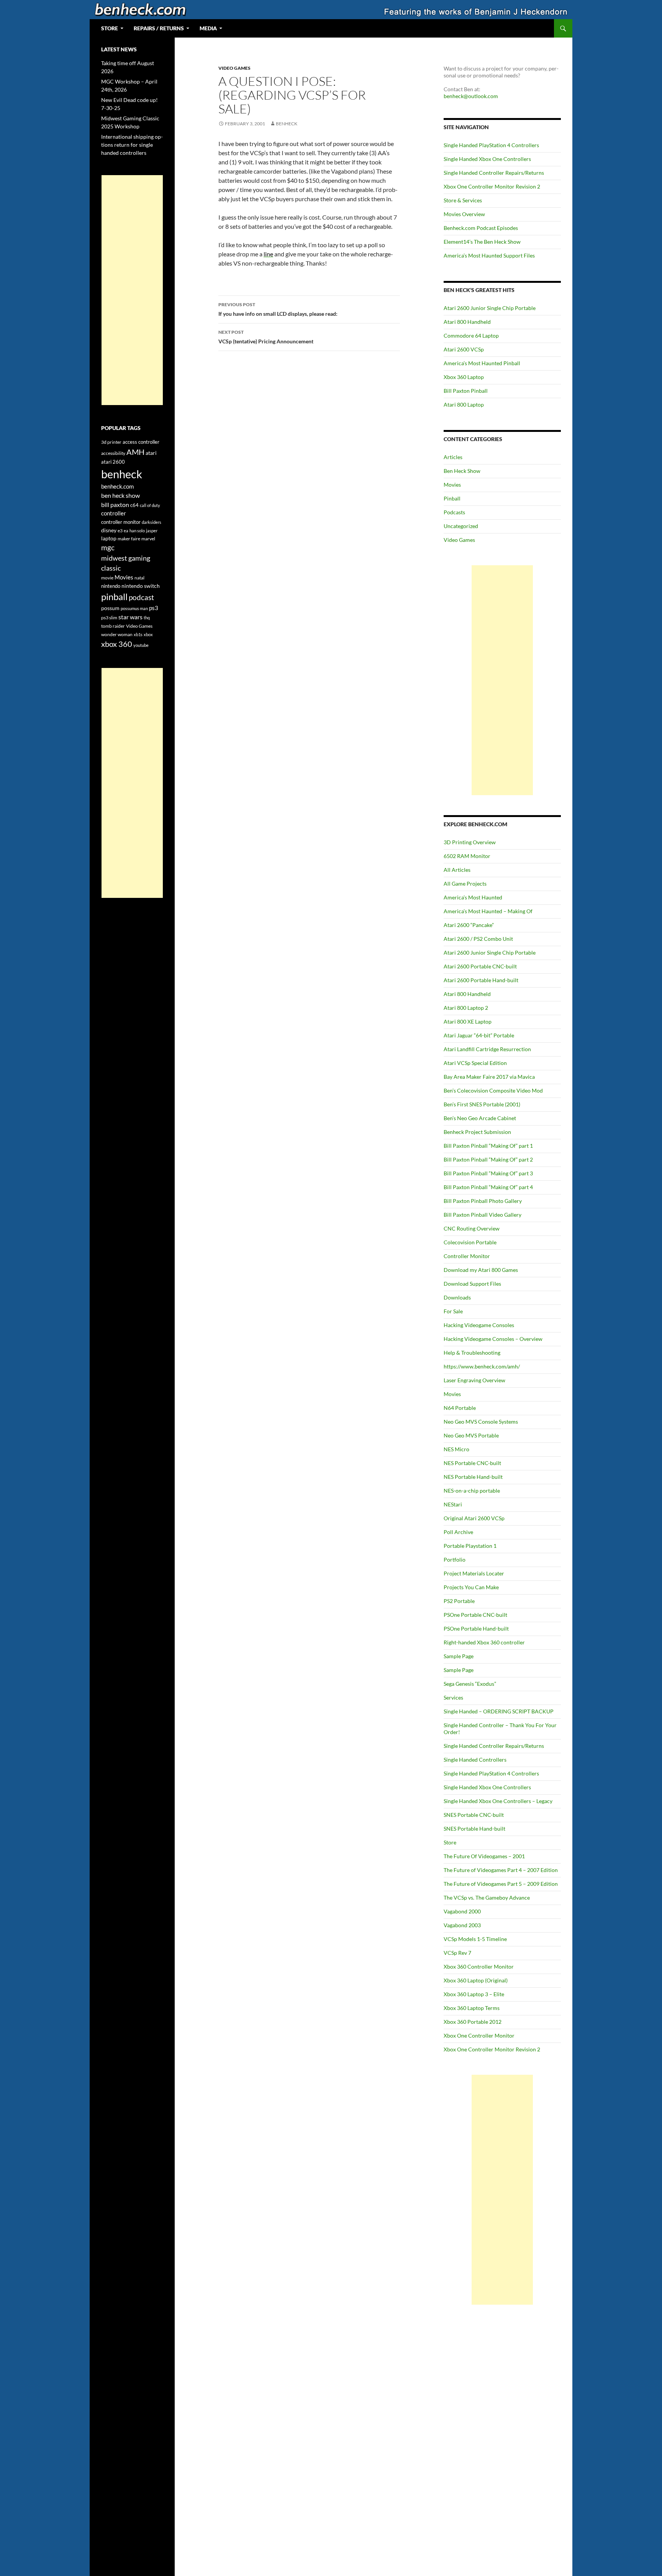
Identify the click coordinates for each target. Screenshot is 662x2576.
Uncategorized (461, 526)
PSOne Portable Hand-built (476, 1628)
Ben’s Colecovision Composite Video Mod (493, 1090)
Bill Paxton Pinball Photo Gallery (483, 1201)
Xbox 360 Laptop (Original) (476, 1980)
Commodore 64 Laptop (471, 336)
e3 (120, 531)
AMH (135, 452)
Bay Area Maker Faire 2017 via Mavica (489, 1077)
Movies (452, 485)
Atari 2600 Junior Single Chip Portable (490, 308)
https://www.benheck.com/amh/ (482, 1366)
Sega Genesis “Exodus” (470, 1684)
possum (110, 608)
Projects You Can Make (471, 1587)
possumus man (134, 608)
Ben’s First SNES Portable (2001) (482, 1104)
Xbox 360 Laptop (464, 377)
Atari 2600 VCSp (464, 349)
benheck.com (117, 486)
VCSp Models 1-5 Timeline (475, 1939)
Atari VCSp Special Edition (475, 1063)
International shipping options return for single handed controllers (132, 145)
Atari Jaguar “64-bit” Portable (479, 1035)
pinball (114, 597)
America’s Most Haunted (473, 897)
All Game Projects (465, 884)
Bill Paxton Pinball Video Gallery (483, 1215)
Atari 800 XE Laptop (468, 1021)
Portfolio (455, 1560)
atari (151, 453)
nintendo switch (141, 586)
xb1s (138, 634)
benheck (287, 124)
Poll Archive (458, 1532)
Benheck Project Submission (477, 1132)
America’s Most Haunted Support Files (489, 255)
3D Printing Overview (470, 842)
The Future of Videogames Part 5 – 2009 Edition (501, 1884)
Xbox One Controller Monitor (479, 2035)
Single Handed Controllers (475, 1760)
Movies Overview (464, 214)
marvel (148, 539)
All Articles (457, 870)
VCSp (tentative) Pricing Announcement (266, 337)
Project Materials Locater (474, 1573)
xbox (148, 634)
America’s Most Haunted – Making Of (488, 911)
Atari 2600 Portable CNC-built (480, 966)
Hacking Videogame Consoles (479, 1325)
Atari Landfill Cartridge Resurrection (487, 1049)
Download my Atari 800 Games (481, 1270)
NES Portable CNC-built (472, 1463)
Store (450, 1842)
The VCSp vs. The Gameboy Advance (487, 1898)
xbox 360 (117, 644)
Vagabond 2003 (462, 1925)
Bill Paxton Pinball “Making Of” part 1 (488, 1146)
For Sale (453, 1311)
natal (139, 578)
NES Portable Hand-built (473, 1477)
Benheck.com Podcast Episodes (481, 228)
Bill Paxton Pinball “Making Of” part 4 (488, 1187)
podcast (141, 597)
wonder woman (117, 634)
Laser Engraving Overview (474, 1380)
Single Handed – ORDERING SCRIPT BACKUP (499, 1711)
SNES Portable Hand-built (474, 1829)
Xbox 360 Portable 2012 (473, 2022)
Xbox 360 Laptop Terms (472, 2008)
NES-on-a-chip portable (472, 1491)
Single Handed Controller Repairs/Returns (494, 173)
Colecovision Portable (470, 1242)
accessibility (113, 453)
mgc (108, 547)
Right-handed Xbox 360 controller (484, 1642)
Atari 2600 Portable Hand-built (481, 980)
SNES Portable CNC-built (474, 1815)
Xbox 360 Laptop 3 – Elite (474, 1994)
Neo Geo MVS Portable (471, 1435)
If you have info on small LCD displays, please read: (278, 309)
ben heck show (120, 495)
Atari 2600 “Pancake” (469, 925)
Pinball (452, 498)
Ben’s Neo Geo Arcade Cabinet (480, 1118)
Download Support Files (472, 1284)
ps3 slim (109, 618)
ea (126, 531)
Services (453, 1697)
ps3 (154, 608)
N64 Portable (460, 1408)
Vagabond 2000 (462, 1911)
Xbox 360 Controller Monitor (479, 1966)
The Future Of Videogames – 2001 (484, 1856)
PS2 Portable (459, 1601)
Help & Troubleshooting (472, 1353)
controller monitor (121, 522)
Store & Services (463, 200)
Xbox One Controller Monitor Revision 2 (492, 186)
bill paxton (115, 505)
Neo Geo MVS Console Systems (481, 1422)
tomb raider (113, 626)
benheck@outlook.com (471, 96)
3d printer (111, 442)
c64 (134, 505)
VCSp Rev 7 (457, 1953)
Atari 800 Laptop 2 (466, 1008)
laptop (109, 538)
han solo (137, 531)
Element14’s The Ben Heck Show (482, 242)
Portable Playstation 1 (470, 1546)
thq (147, 618)
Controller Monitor (467, 1256)
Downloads (457, 1297)
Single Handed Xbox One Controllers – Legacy (498, 1801)
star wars (130, 617)
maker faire (129, 539)
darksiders (152, 522)
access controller (141, 442)
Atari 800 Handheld (467, 322)
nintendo (111, 586)
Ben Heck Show (462, 471)
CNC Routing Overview (472, 1228)
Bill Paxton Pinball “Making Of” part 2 (488, 1159)
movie (107, 578)
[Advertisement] (502, 680)
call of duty (150, 505)
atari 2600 (113, 462)
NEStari (453, 1504)
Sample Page (459, 1656)
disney (109, 530)
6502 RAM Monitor (467, 856)
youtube (141, 645)
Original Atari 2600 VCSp (474, 1518)
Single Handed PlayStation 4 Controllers (491, 145)
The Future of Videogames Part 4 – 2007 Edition (501, 1870)
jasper (152, 531)
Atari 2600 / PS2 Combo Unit (478, 939)
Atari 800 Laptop (464, 404)
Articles (453, 457)
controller (114, 513)
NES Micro (456, 1449)
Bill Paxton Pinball (466, 391)
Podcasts (454, 512)
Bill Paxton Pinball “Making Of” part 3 (488, 1173)
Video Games (234, 68)
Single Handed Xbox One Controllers (487, 159)
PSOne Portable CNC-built (475, 1615)
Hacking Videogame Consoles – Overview (493, 1339)
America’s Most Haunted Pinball (482, 363)
